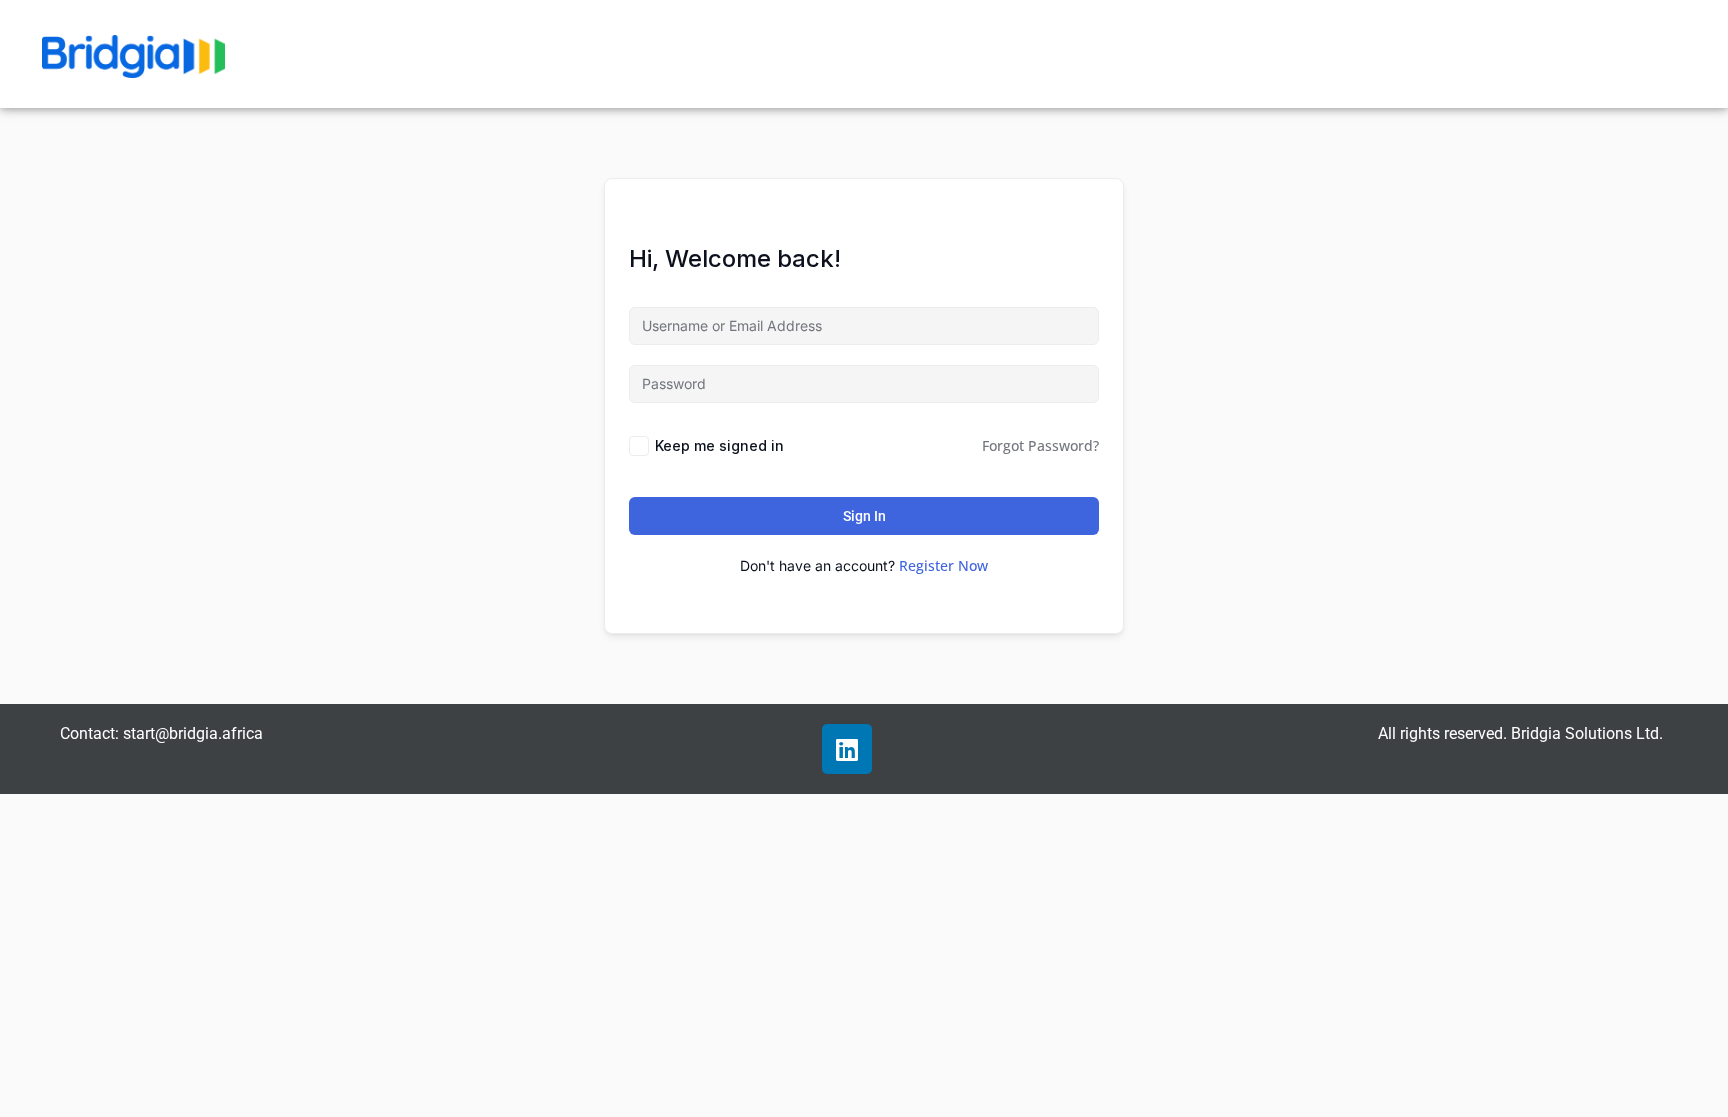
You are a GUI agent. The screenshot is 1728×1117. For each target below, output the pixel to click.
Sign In (864, 516)
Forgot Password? (1040, 445)
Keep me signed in (719, 445)
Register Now (943, 565)
